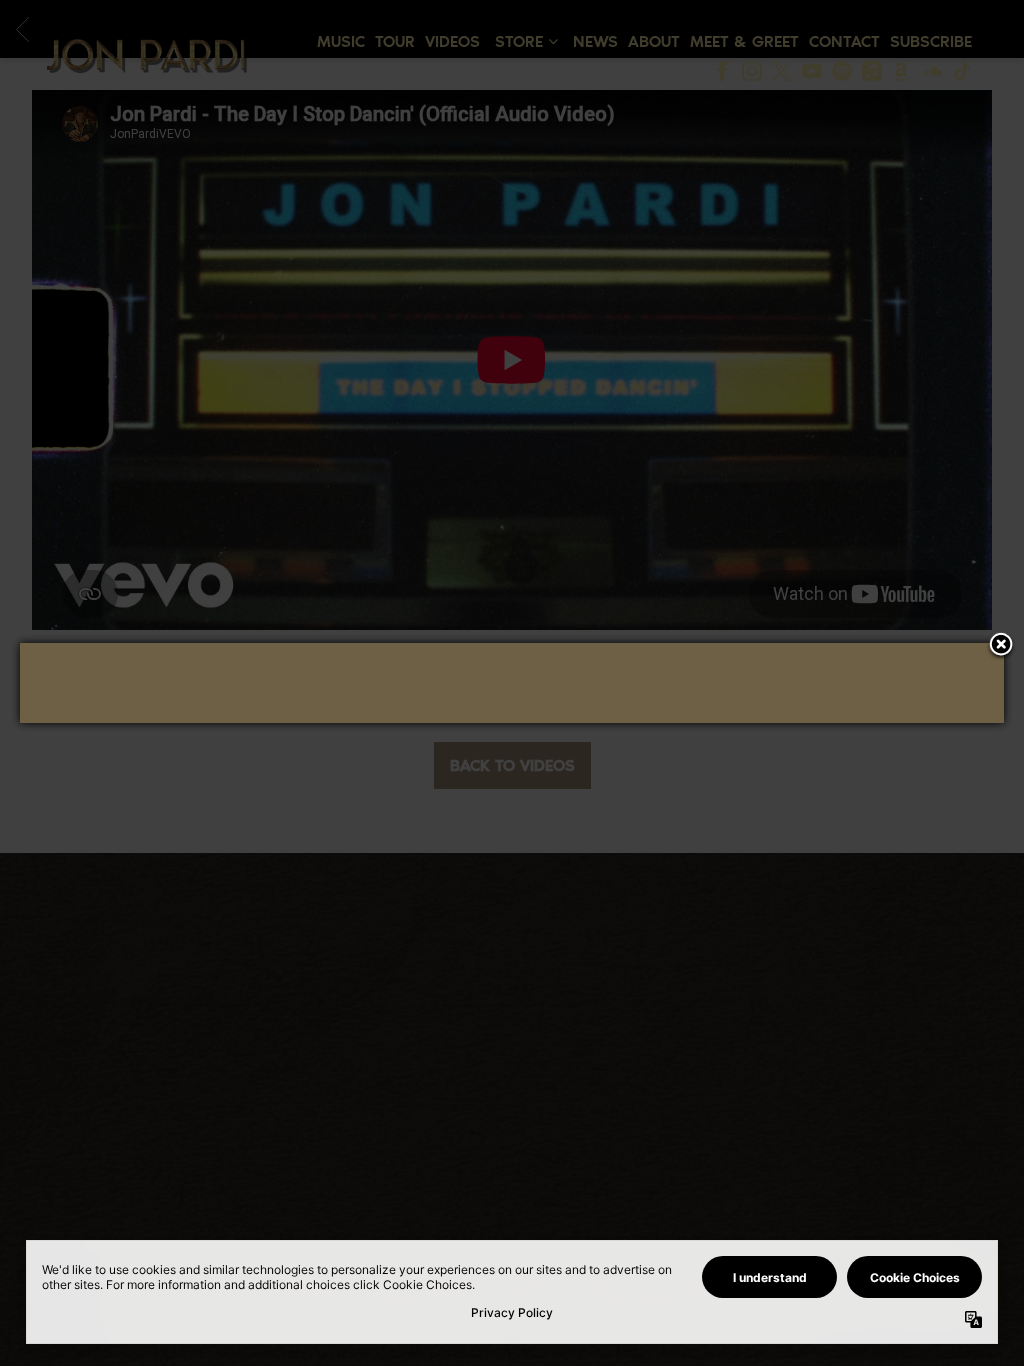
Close (1001, 646)
